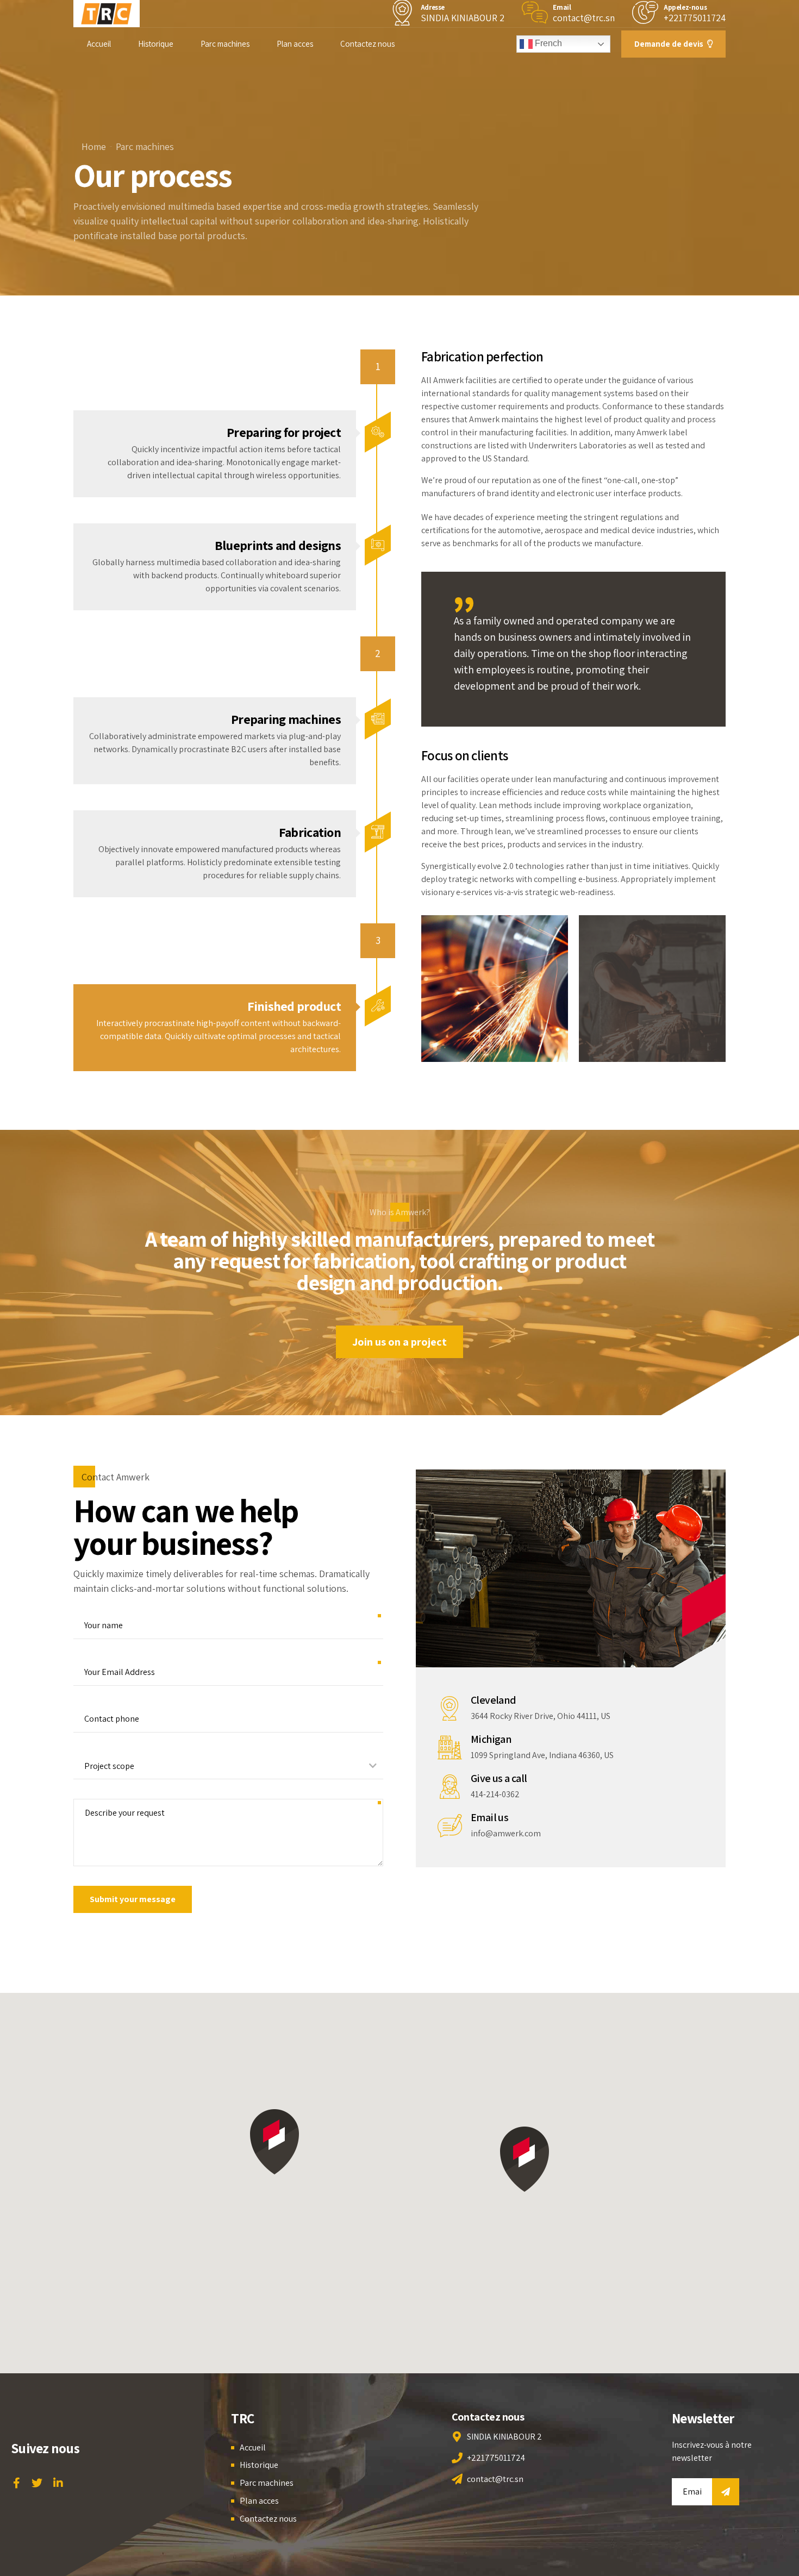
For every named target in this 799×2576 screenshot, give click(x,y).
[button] (525, 2159)
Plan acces (295, 44)
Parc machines (225, 44)
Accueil (99, 44)
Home (94, 146)
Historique (156, 44)
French (547, 43)
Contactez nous (367, 44)
